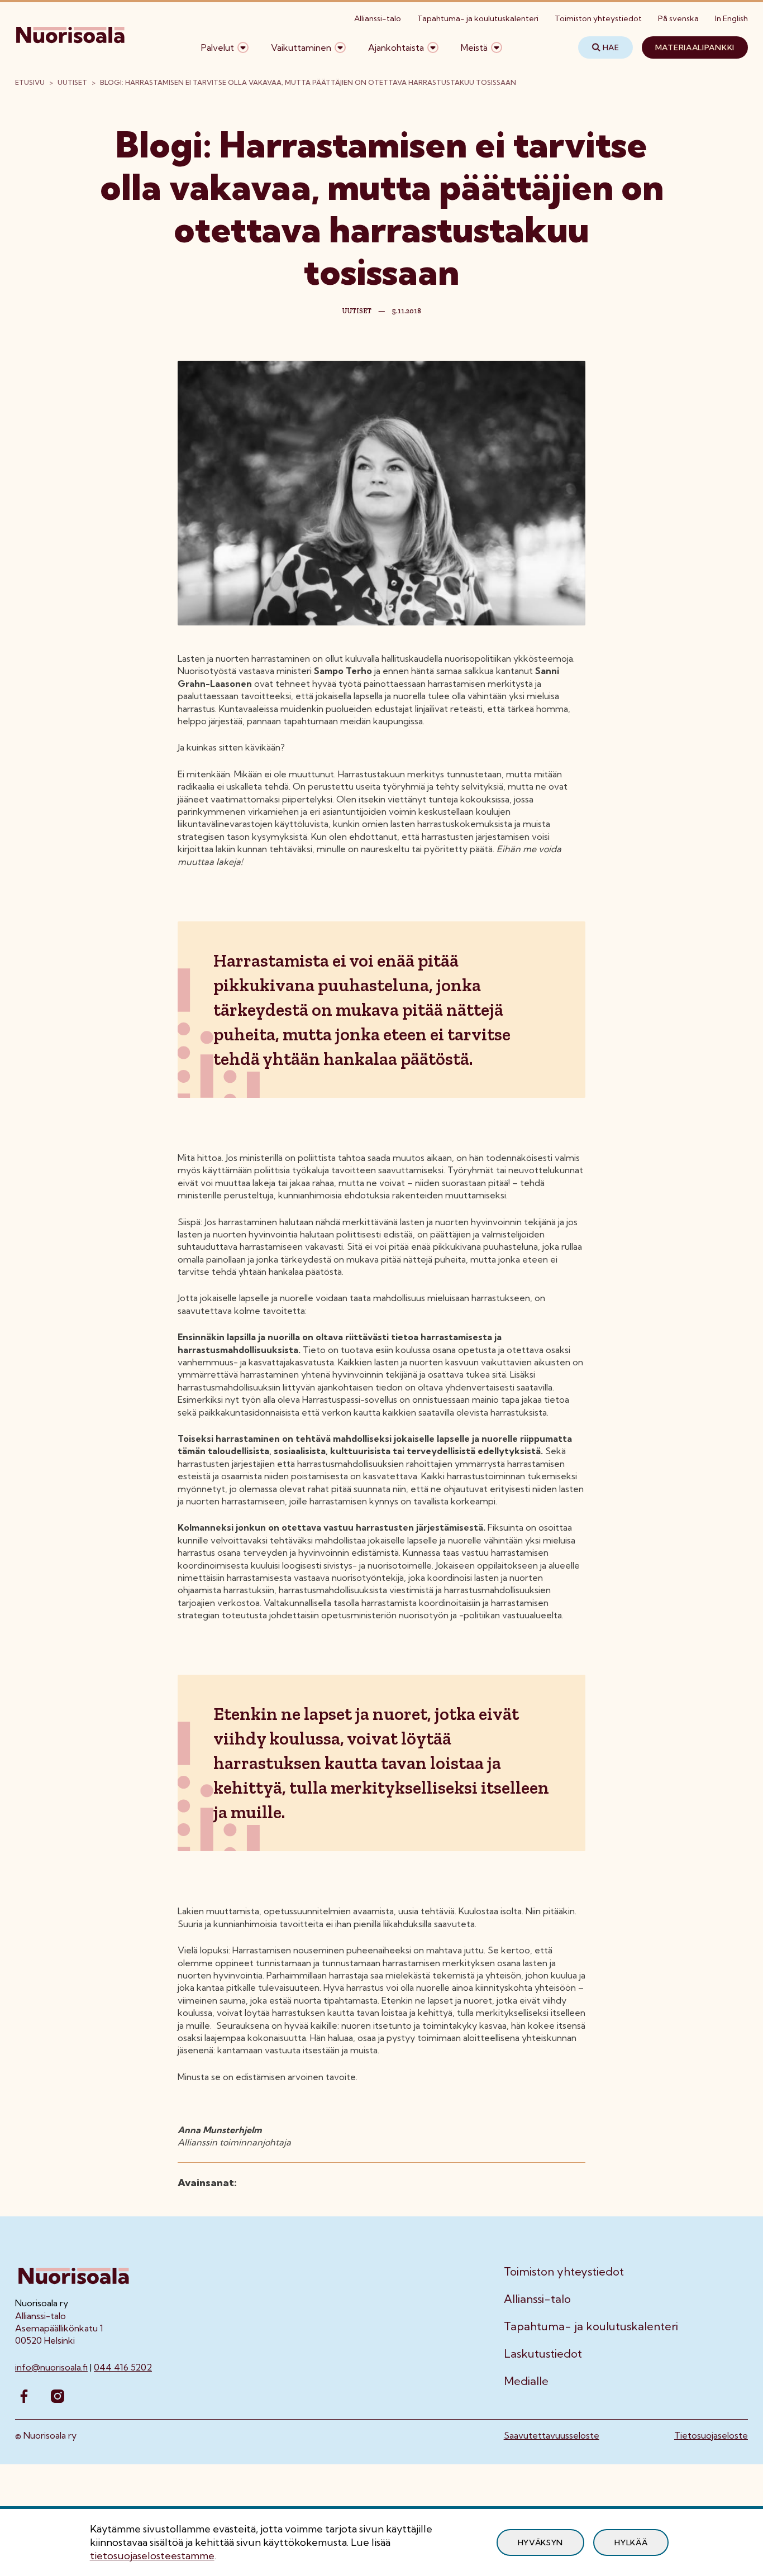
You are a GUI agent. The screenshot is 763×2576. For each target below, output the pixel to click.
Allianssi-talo (378, 18)
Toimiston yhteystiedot (598, 18)
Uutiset (72, 82)
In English (731, 18)
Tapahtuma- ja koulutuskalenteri (478, 18)
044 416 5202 (123, 2367)
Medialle (526, 2381)
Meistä (474, 47)
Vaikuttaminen (301, 47)
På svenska (678, 18)
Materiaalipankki (695, 47)
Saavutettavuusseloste (552, 2435)
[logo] (71, 47)
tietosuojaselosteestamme (152, 2556)
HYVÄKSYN (541, 2542)
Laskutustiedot (543, 2354)
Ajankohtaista (396, 47)
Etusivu (30, 82)
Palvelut (218, 47)
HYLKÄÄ (631, 2542)
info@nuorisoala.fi (51, 2367)
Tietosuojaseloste (711, 2435)
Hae (611, 47)
